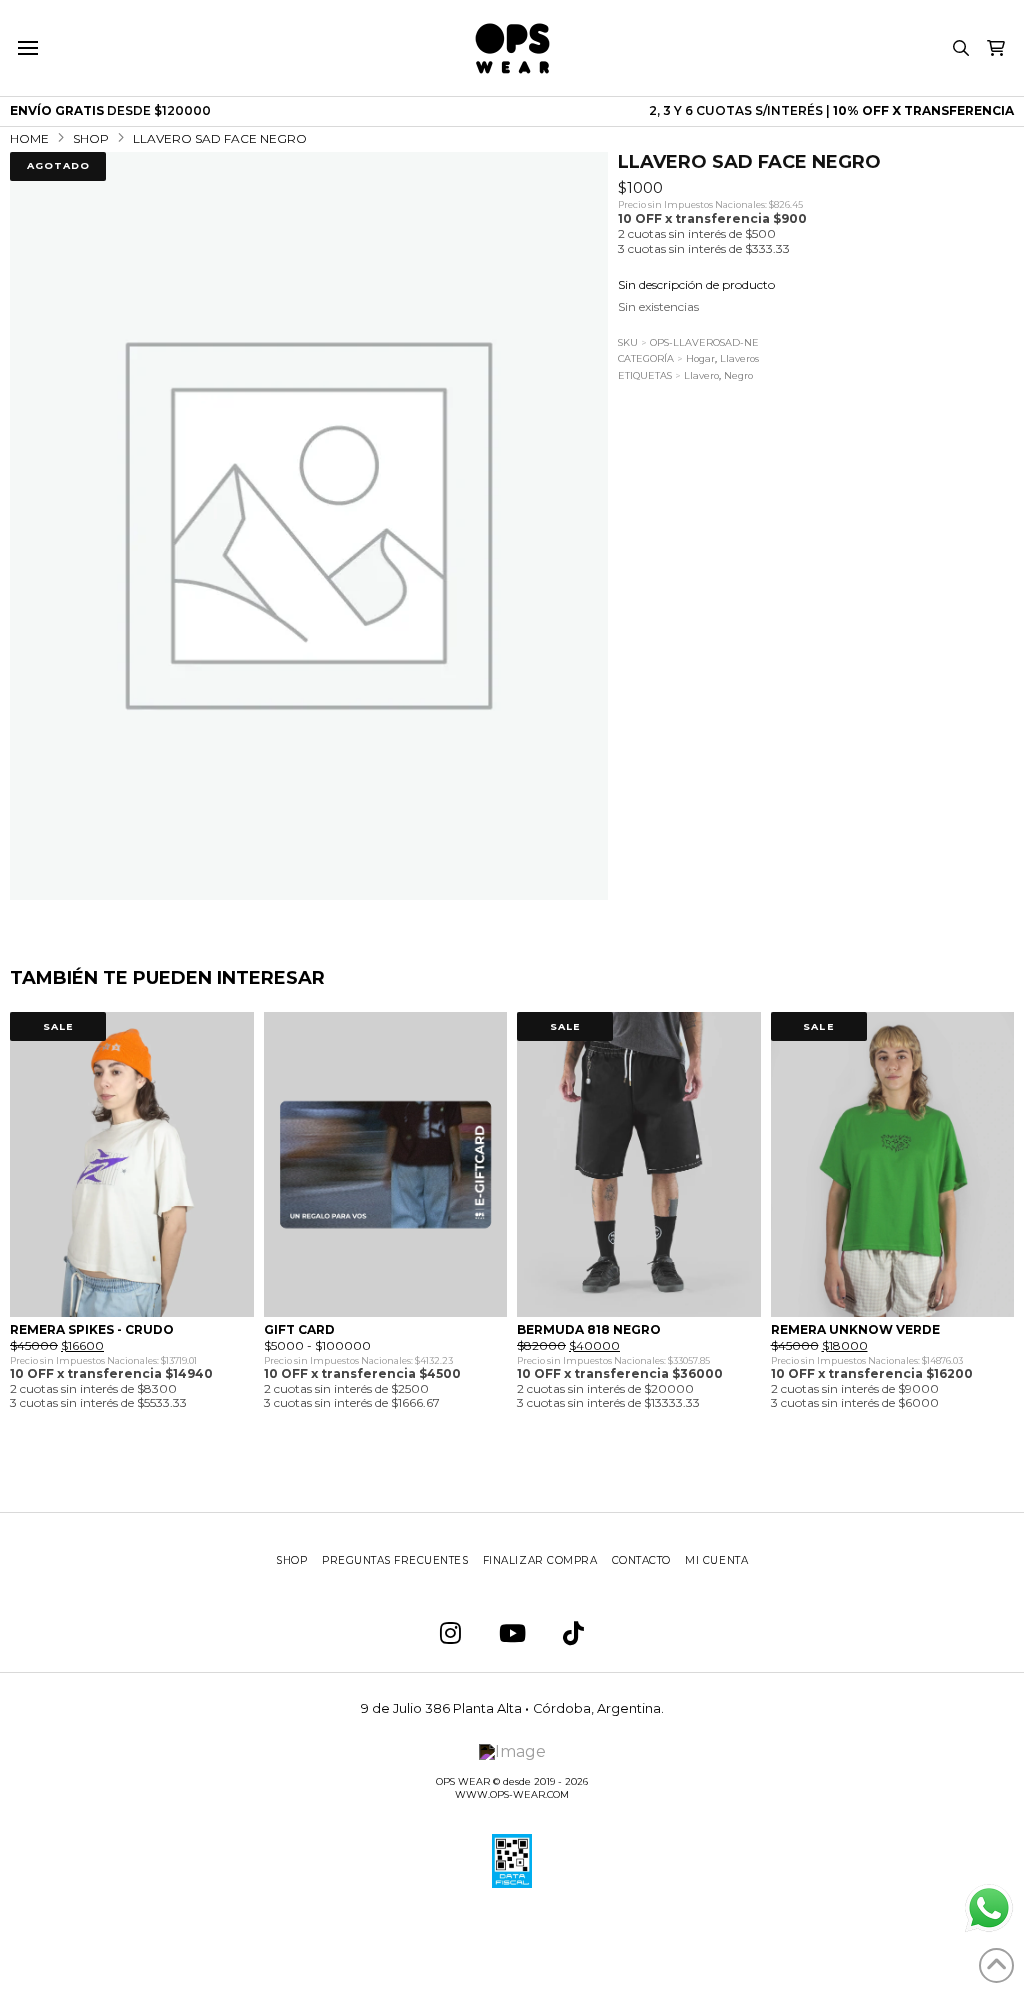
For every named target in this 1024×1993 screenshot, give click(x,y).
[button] (27, 48)
